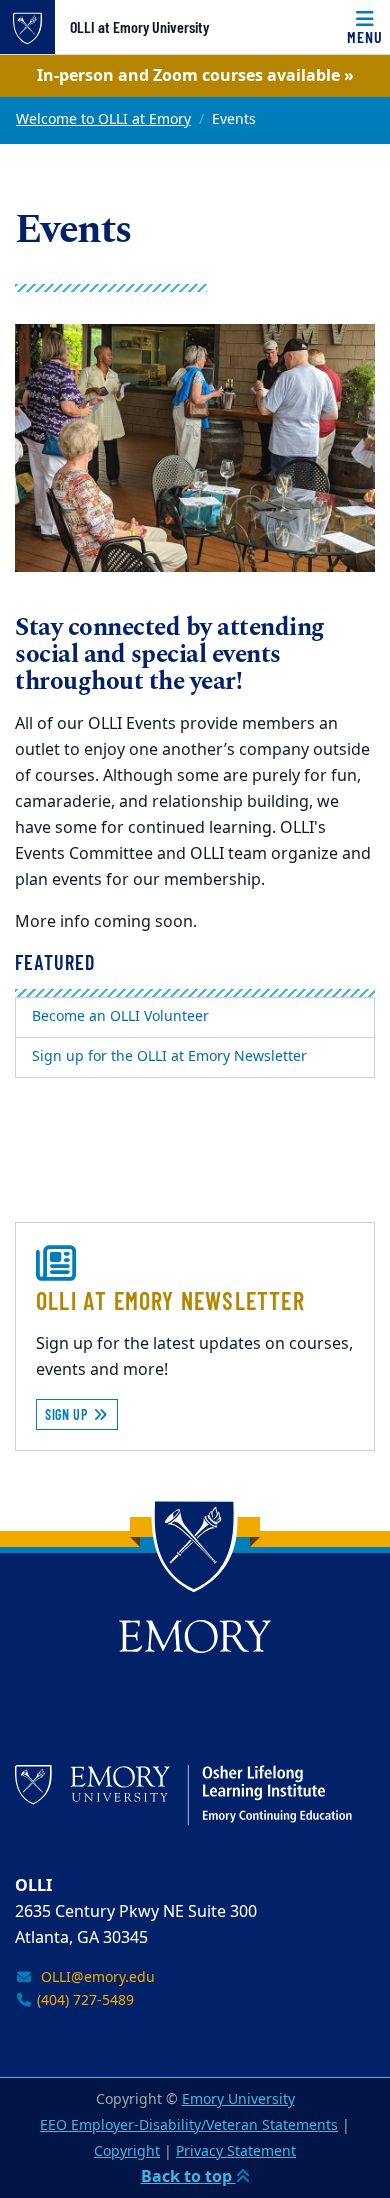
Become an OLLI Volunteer (120, 1016)
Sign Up (68, 1414)
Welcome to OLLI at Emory (103, 119)
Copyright (127, 2151)
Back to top (188, 2177)
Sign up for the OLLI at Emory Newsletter (169, 1056)
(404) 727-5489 (83, 2000)
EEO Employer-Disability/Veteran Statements (189, 2125)
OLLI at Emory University (139, 27)
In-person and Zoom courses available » (195, 76)
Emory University (238, 2099)
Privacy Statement (236, 2151)
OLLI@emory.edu (94, 1977)
